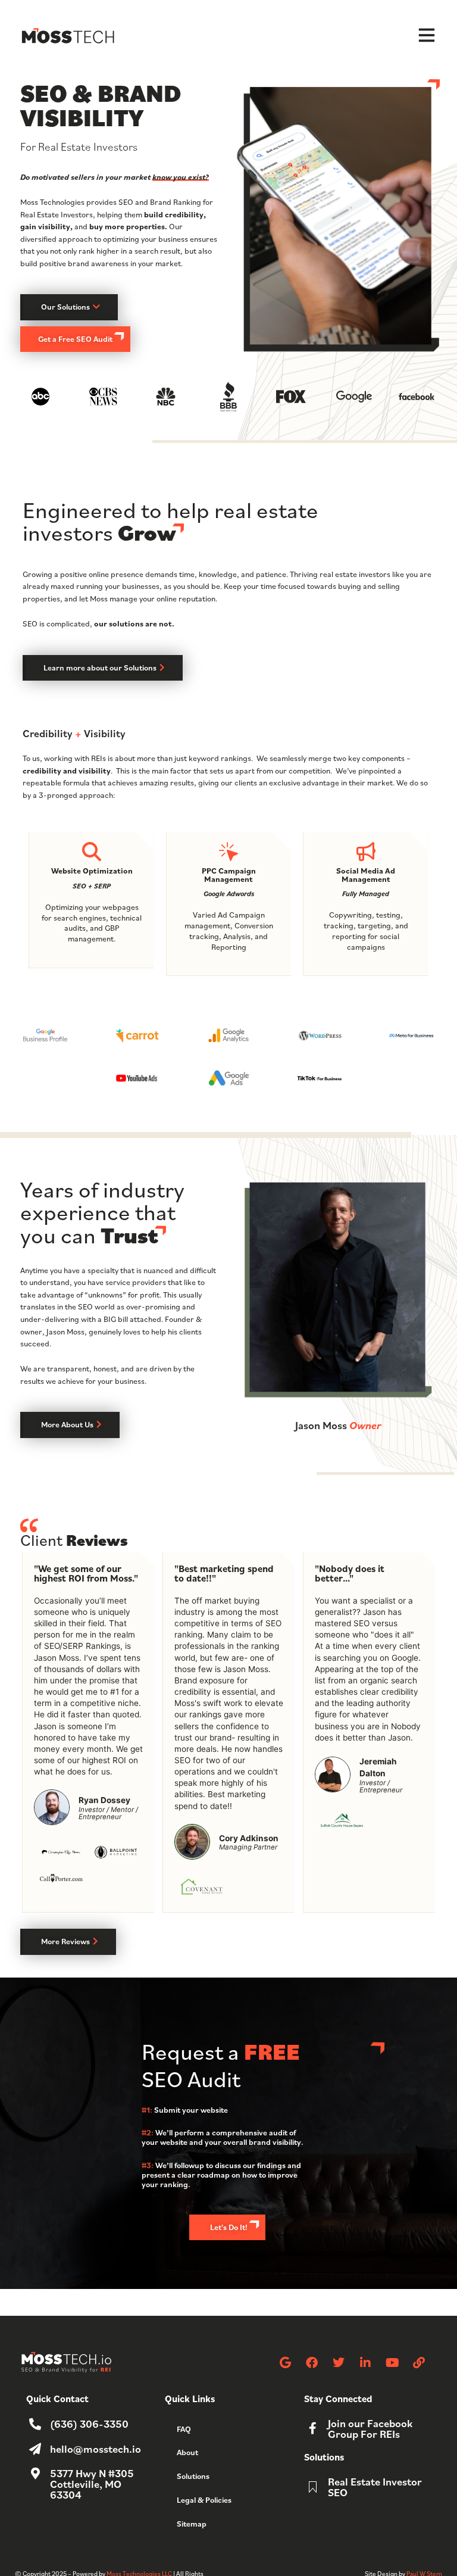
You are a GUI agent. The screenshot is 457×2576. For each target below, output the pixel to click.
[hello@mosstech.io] (35, 2449)
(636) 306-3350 (89, 2424)
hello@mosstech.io (96, 2449)
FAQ (184, 2429)
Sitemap (192, 2524)
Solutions (193, 2476)
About (187, 2452)
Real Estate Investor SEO (375, 2487)
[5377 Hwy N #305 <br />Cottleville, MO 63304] (35, 2474)
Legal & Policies (204, 2500)
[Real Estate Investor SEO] (313, 2487)
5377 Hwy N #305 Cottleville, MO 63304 (92, 2484)
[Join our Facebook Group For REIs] (313, 2428)
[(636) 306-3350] (35, 2424)
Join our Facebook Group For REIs (370, 2428)
